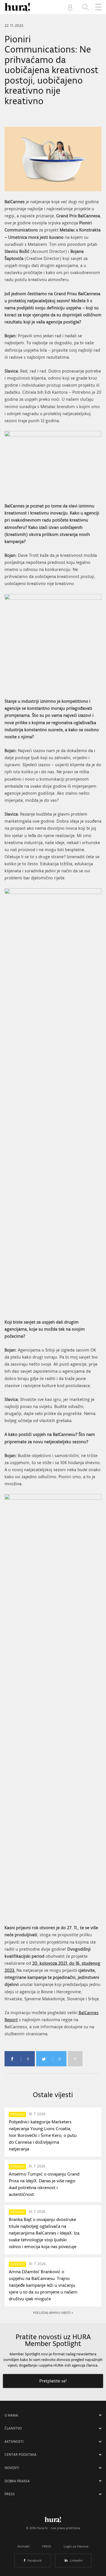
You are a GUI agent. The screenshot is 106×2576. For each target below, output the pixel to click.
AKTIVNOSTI (14, 2442)
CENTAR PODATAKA (20, 2455)
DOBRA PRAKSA (17, 2481)
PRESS (10, 2494)
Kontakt (24, 2546)
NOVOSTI (12, 2468)
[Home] (17, 7)
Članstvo (13, 2428)
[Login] (71, 7)
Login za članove (76, 2546)
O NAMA (11, 2415)
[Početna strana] (53, 2521)
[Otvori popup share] (75, 2059)
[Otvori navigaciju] (98, 7)
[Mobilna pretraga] (85, 7)
